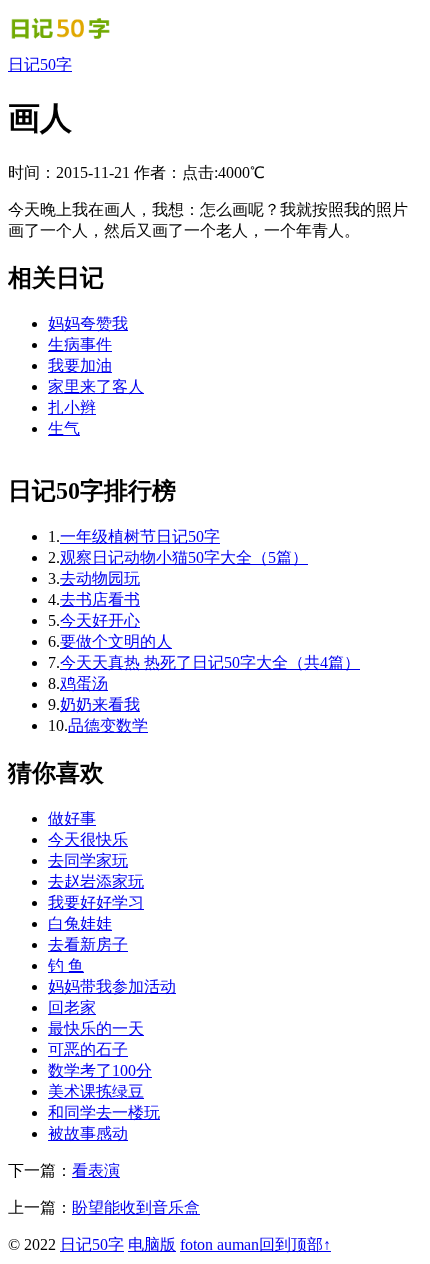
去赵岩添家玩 (96, 881)
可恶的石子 (88, 1049)
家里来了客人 (96, 386)
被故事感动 (88, 1133)
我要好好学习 (96, 902)
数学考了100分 (100, 1070)
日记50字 (40, 64)
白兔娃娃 (80, 923)
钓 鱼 (66, 965)
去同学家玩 (88, 860)
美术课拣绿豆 (96, 1091)
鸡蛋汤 (84, 683)
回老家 (72, 1007)
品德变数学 (108, 725)
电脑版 (152, 1244)
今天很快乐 (88, 839)
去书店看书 (100, 599)
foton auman (219, 1244)
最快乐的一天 (96, 1028)
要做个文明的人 (116, 641)
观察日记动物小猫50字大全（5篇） (184, 557)
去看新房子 (88, 944)
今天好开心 (100, 620)
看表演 (96, 1170)
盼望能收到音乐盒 (136, 1207)
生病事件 (80, 344)
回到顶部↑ (295, 1244)
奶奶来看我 (100, 704)
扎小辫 (72, 407)
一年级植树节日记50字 (140, 536)
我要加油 (80, 365)
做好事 (72, 818)
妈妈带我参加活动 (112, 986)
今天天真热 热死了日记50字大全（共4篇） (210, 662)
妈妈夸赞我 (88, 323)
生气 (64, 428)
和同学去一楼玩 (104, 1112)
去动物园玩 (100, 578)
